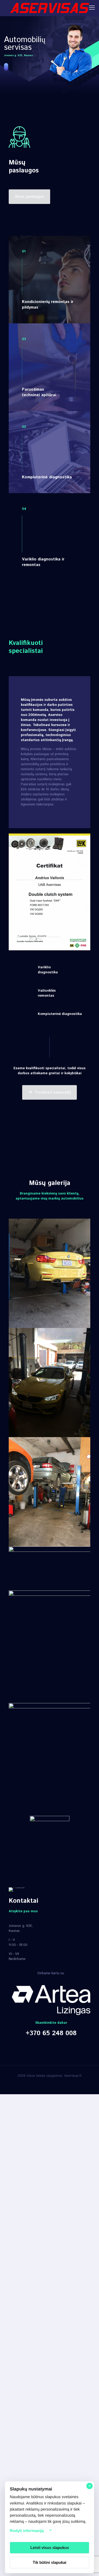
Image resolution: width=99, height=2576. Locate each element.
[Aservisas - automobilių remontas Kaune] (49, 8)
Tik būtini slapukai (49, 2562)
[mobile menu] (92, 8)
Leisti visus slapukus (50, 2548)
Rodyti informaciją (27, 2531)
